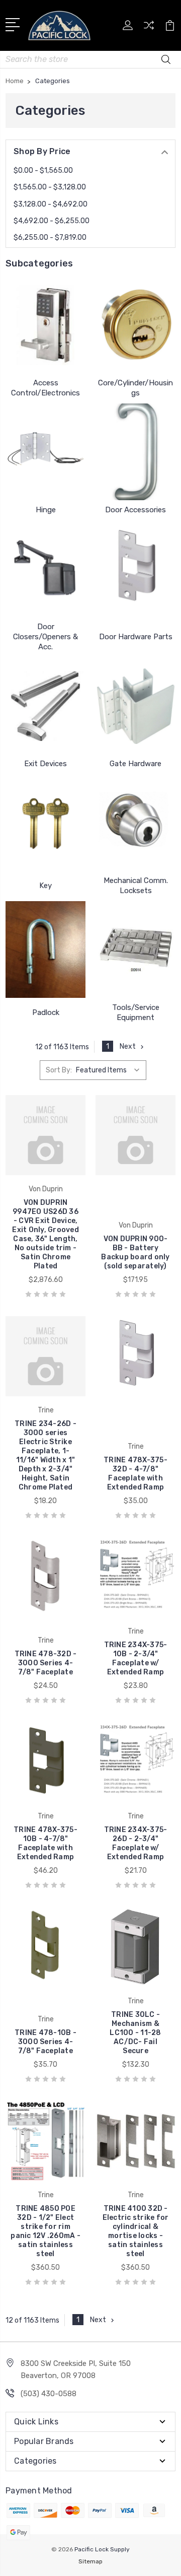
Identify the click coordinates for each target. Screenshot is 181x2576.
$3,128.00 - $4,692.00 (51, 204)
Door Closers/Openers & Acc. (46, 637)
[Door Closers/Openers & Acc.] (46, 569)
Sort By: (59, 1070)
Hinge (46, 510)
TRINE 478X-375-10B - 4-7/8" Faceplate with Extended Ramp (46, 1843)
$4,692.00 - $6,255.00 (52, 221)
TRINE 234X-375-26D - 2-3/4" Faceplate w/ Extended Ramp (136, 1843)
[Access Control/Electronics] (46, 325)
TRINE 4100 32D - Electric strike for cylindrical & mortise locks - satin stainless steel (136, 2231)
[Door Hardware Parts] (135, 569)
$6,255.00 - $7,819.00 (50, 238)
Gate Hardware (135, 764)
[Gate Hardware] (135, 706)
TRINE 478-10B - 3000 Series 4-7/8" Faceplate (46, 2042)
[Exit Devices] (46, 706)
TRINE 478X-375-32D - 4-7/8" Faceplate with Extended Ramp (135, 1474)
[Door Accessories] (135, 452)
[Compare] (149, 28)
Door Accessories (135, 510)
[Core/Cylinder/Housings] (135, 325)
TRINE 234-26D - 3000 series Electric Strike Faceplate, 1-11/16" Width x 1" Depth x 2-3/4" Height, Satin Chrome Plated (46, 1455)
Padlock (46, 1012)
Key (46, 886)
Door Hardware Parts (136, 637)
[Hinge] (46, 452)
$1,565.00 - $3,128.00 (50, 187)
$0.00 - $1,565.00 (43, 171)
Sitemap (90, 2561)
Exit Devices (46, 764)
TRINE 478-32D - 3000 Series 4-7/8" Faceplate (46, 1663)
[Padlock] (46, 950)
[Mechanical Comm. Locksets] (135, 823)
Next (128, 1046)
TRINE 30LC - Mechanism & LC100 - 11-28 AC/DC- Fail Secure (135, 2033)
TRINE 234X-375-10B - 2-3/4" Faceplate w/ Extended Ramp (136, 1658)
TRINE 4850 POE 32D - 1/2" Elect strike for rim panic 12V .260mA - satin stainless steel (46, 2231)
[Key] (46, 823)
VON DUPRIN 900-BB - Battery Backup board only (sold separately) (135, 1252)
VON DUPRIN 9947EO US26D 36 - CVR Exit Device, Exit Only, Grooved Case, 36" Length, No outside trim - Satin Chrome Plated (46, 1234)
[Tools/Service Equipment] (135, 950)
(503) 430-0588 (49, 2394)
